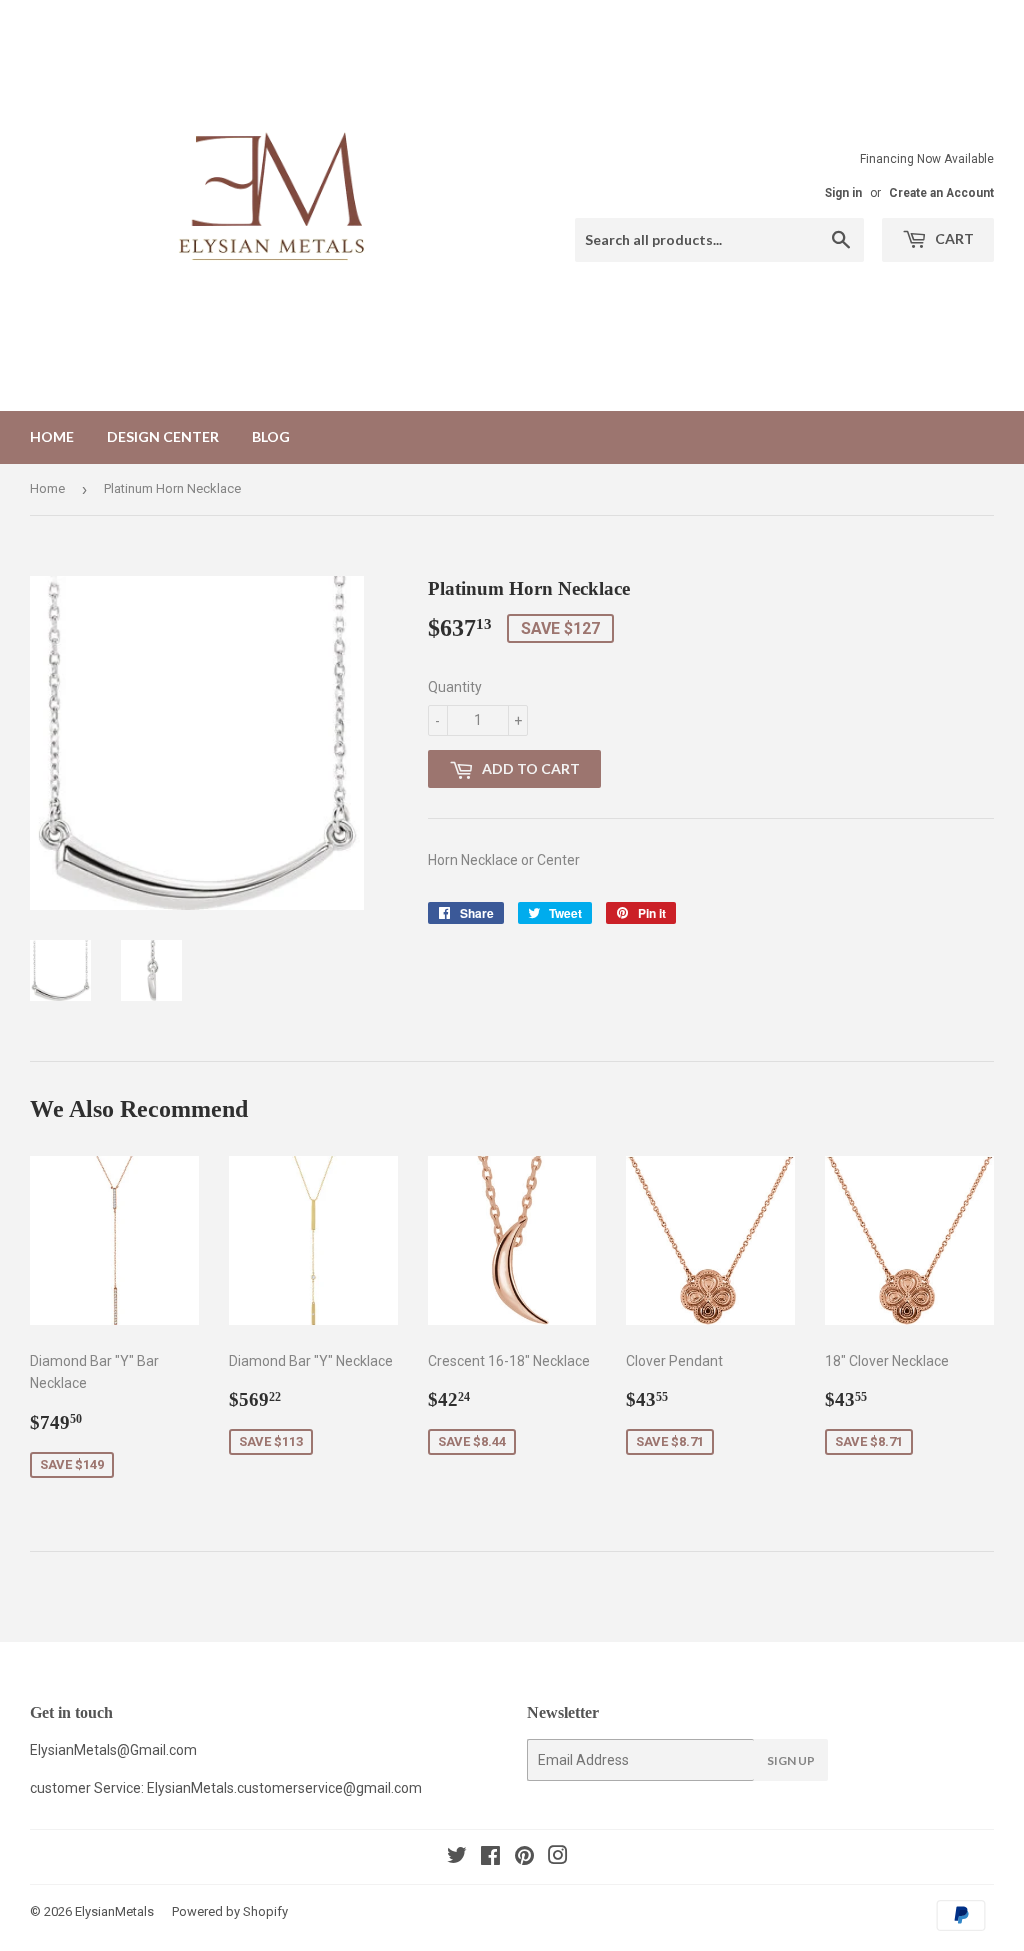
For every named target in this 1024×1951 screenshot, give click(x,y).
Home (52, 436)
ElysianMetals (114, 1911)
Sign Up (791, 1760)
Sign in (843, 193)
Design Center (163, 436)
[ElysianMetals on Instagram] (558, 1858)
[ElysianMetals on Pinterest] (524, 1858)
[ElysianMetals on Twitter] (457, 1858)
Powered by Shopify (230, 1911)
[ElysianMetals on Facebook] (490, 1858)
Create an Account (941, 193)
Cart (953, 238)
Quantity (455, 687)
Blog (271, 436)
